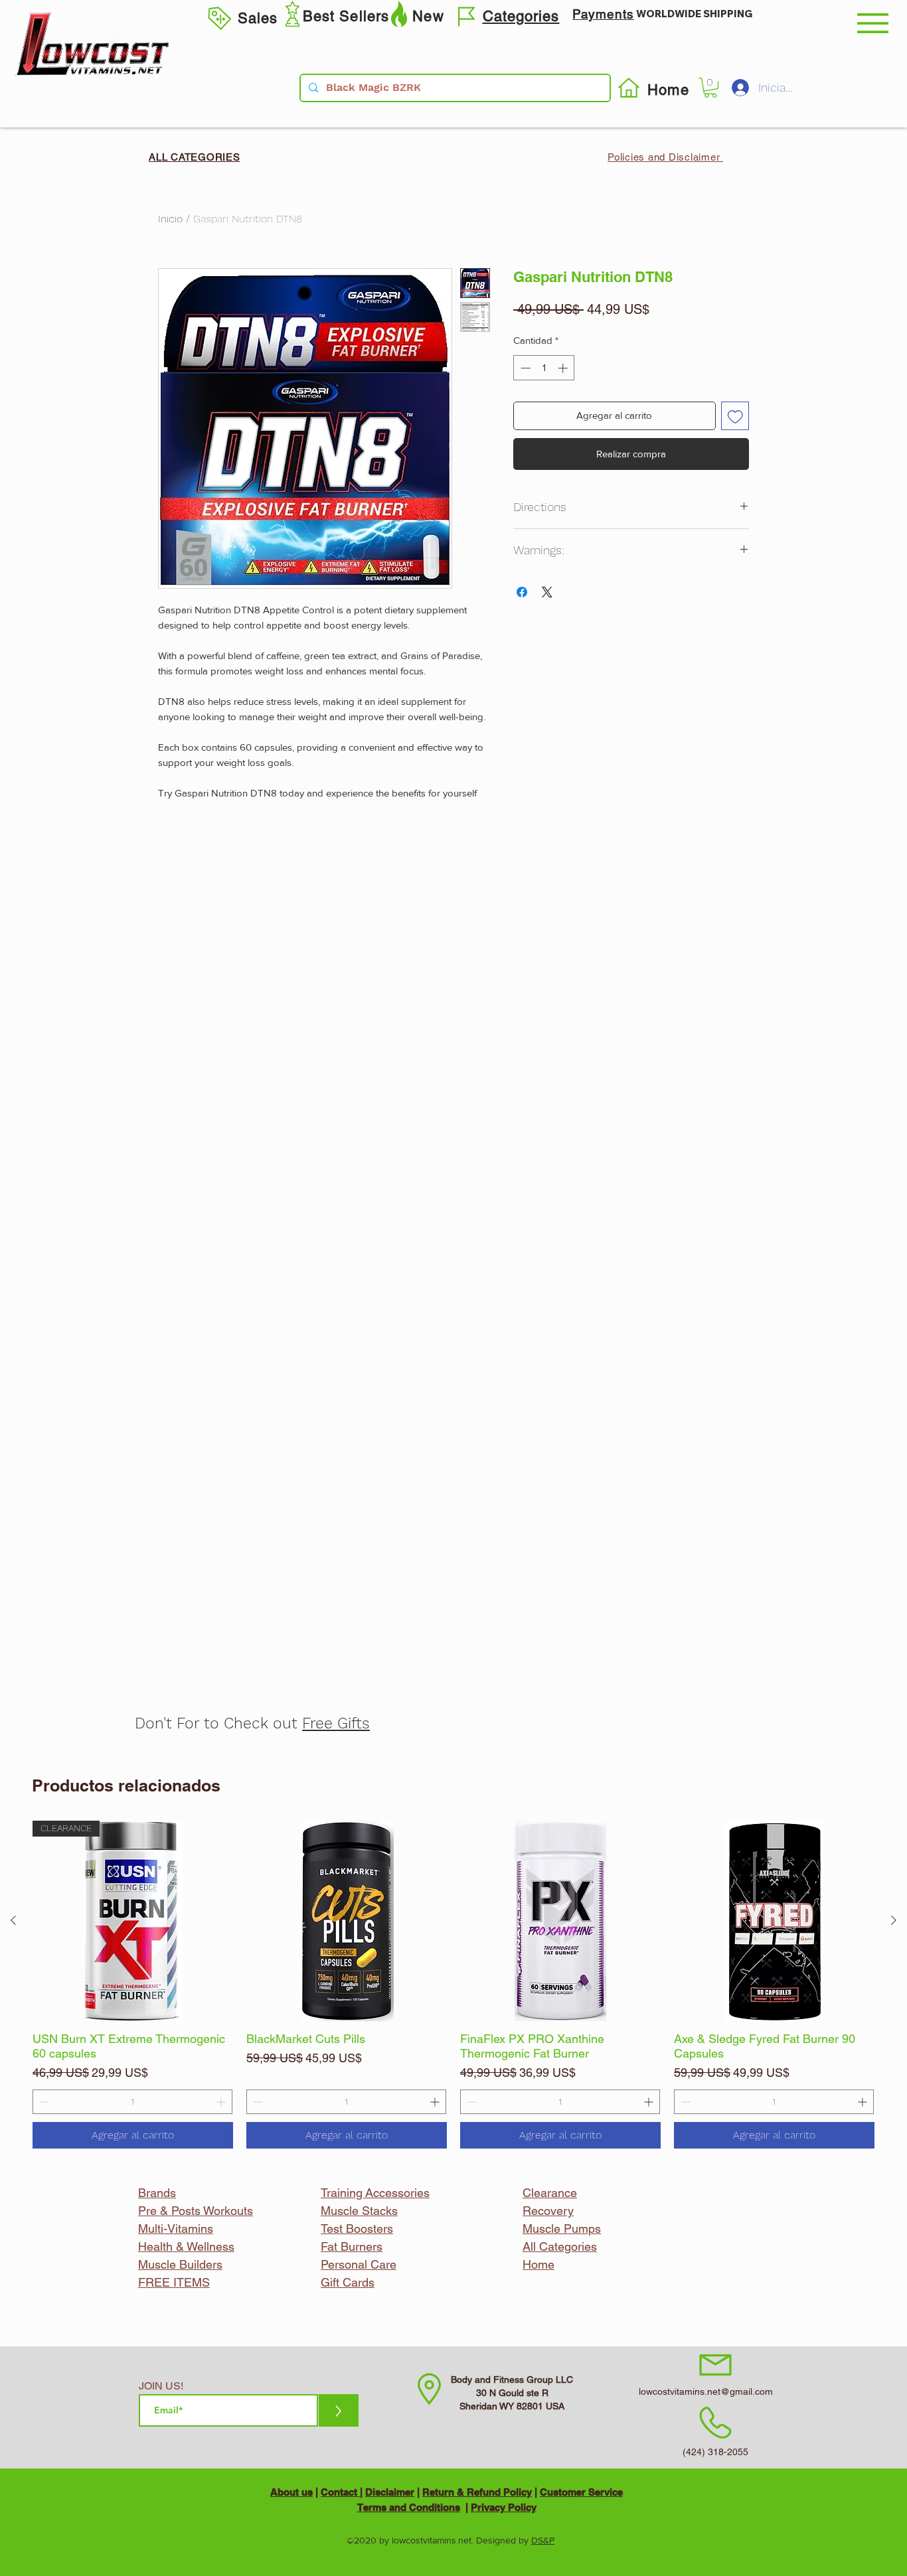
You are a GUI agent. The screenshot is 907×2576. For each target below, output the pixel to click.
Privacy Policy (504, 2507)
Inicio (170, 219)
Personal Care (359, 2264)
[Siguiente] (894, 1920)
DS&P (543, 2540)
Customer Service (581, 2492)
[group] (453, 1985)
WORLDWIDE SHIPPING (694, 14)
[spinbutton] (132, 2102)
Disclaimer (390, 2492)
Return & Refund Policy (477, 2492)
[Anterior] (13, 1920)
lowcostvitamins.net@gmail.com (706, 2391)
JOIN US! (161, 2386)
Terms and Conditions (409, 2507)
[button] (873, 23)
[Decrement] (43, 2102)
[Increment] (222, 2102)
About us (291, 2492)
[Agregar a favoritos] (735, 416)
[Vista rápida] (347, 1921)
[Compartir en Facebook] (522, 592)
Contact (340, 2492)
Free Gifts (336, 1723)
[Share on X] (547, 592)
